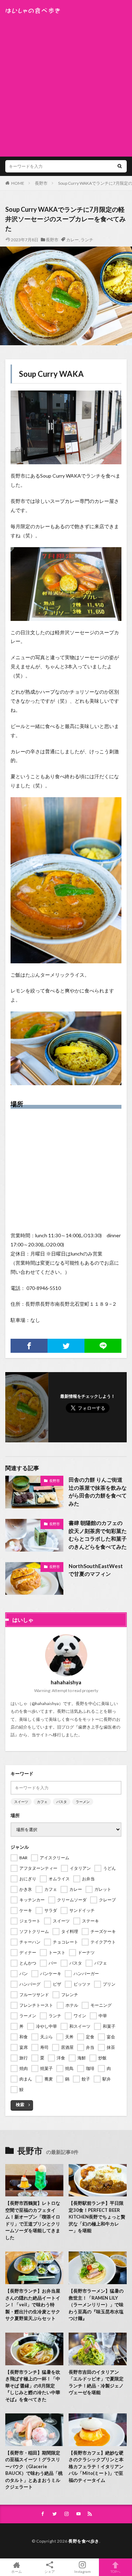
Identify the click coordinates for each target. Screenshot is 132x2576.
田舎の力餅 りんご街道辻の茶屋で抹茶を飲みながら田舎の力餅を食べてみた (98, 1492)
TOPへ (115, 2571)
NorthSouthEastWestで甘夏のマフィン (96, 1570)
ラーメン (83, 1802)
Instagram (83, 2571)
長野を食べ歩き (84, 2541)
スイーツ (21, 1802)
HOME (18, 183)
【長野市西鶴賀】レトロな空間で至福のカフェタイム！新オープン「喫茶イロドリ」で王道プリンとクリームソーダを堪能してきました (33, 2220)
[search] (120, 166)
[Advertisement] (66, 83)
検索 (20, 2105)
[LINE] (103, 1346)
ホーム (17, 2571)
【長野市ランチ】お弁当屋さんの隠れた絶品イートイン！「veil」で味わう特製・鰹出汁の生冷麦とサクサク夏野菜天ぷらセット (33, 2305)
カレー (73, 240)
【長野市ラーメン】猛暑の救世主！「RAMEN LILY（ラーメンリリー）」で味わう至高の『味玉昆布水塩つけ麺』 (96, 2305)
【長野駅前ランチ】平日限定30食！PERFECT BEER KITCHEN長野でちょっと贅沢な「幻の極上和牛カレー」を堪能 (97, 2217)
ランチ (87, 240)
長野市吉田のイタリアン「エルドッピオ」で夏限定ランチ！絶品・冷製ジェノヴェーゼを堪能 (96, 2382)
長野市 (41, 183)
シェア (50, 2571)
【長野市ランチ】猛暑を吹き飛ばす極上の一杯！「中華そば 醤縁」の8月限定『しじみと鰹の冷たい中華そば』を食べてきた (33, 2386)
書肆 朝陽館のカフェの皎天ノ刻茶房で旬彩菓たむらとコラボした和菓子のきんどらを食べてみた (98, 1535)
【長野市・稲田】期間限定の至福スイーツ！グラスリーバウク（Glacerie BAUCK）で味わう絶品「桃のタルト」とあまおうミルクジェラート (34, 2470)
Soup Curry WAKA (51, 374)
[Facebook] (29, 1346)
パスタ (62, 1802)
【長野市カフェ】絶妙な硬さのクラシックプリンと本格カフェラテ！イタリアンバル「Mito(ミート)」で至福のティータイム (96, 2466)
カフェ (42, 1802)
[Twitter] (66, 1346)
